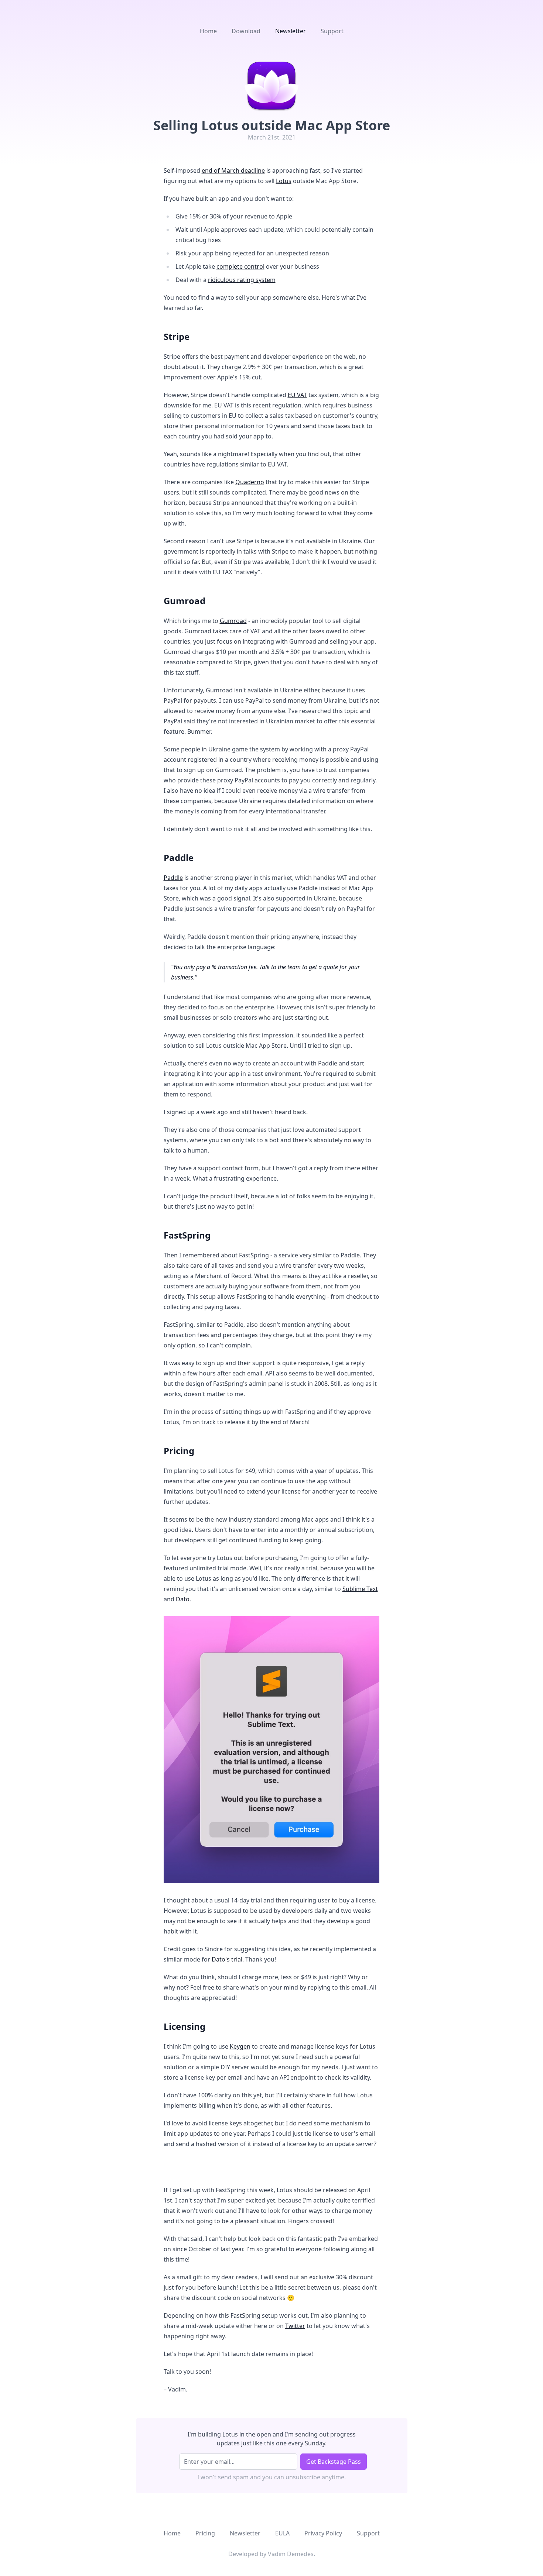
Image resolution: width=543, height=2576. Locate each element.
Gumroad (233, 621)
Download (246, 31)
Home (208, 31)
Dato (183, 1599)
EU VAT (297, 395)
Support (332, 31)
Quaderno (250, 482)
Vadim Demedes (291, 2554)
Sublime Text (360, 1589)
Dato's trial (227, 1959)
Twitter (295, 2326)
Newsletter (291, 31)
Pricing (205, 2533)
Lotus (284, 181)
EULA (282, 2533)
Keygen (240, 2046)
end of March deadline (233, 171)
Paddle (173, 878)
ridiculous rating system (242, 280)
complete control (240, 266)
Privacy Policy (323, 2533)
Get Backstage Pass (334, 2462)
